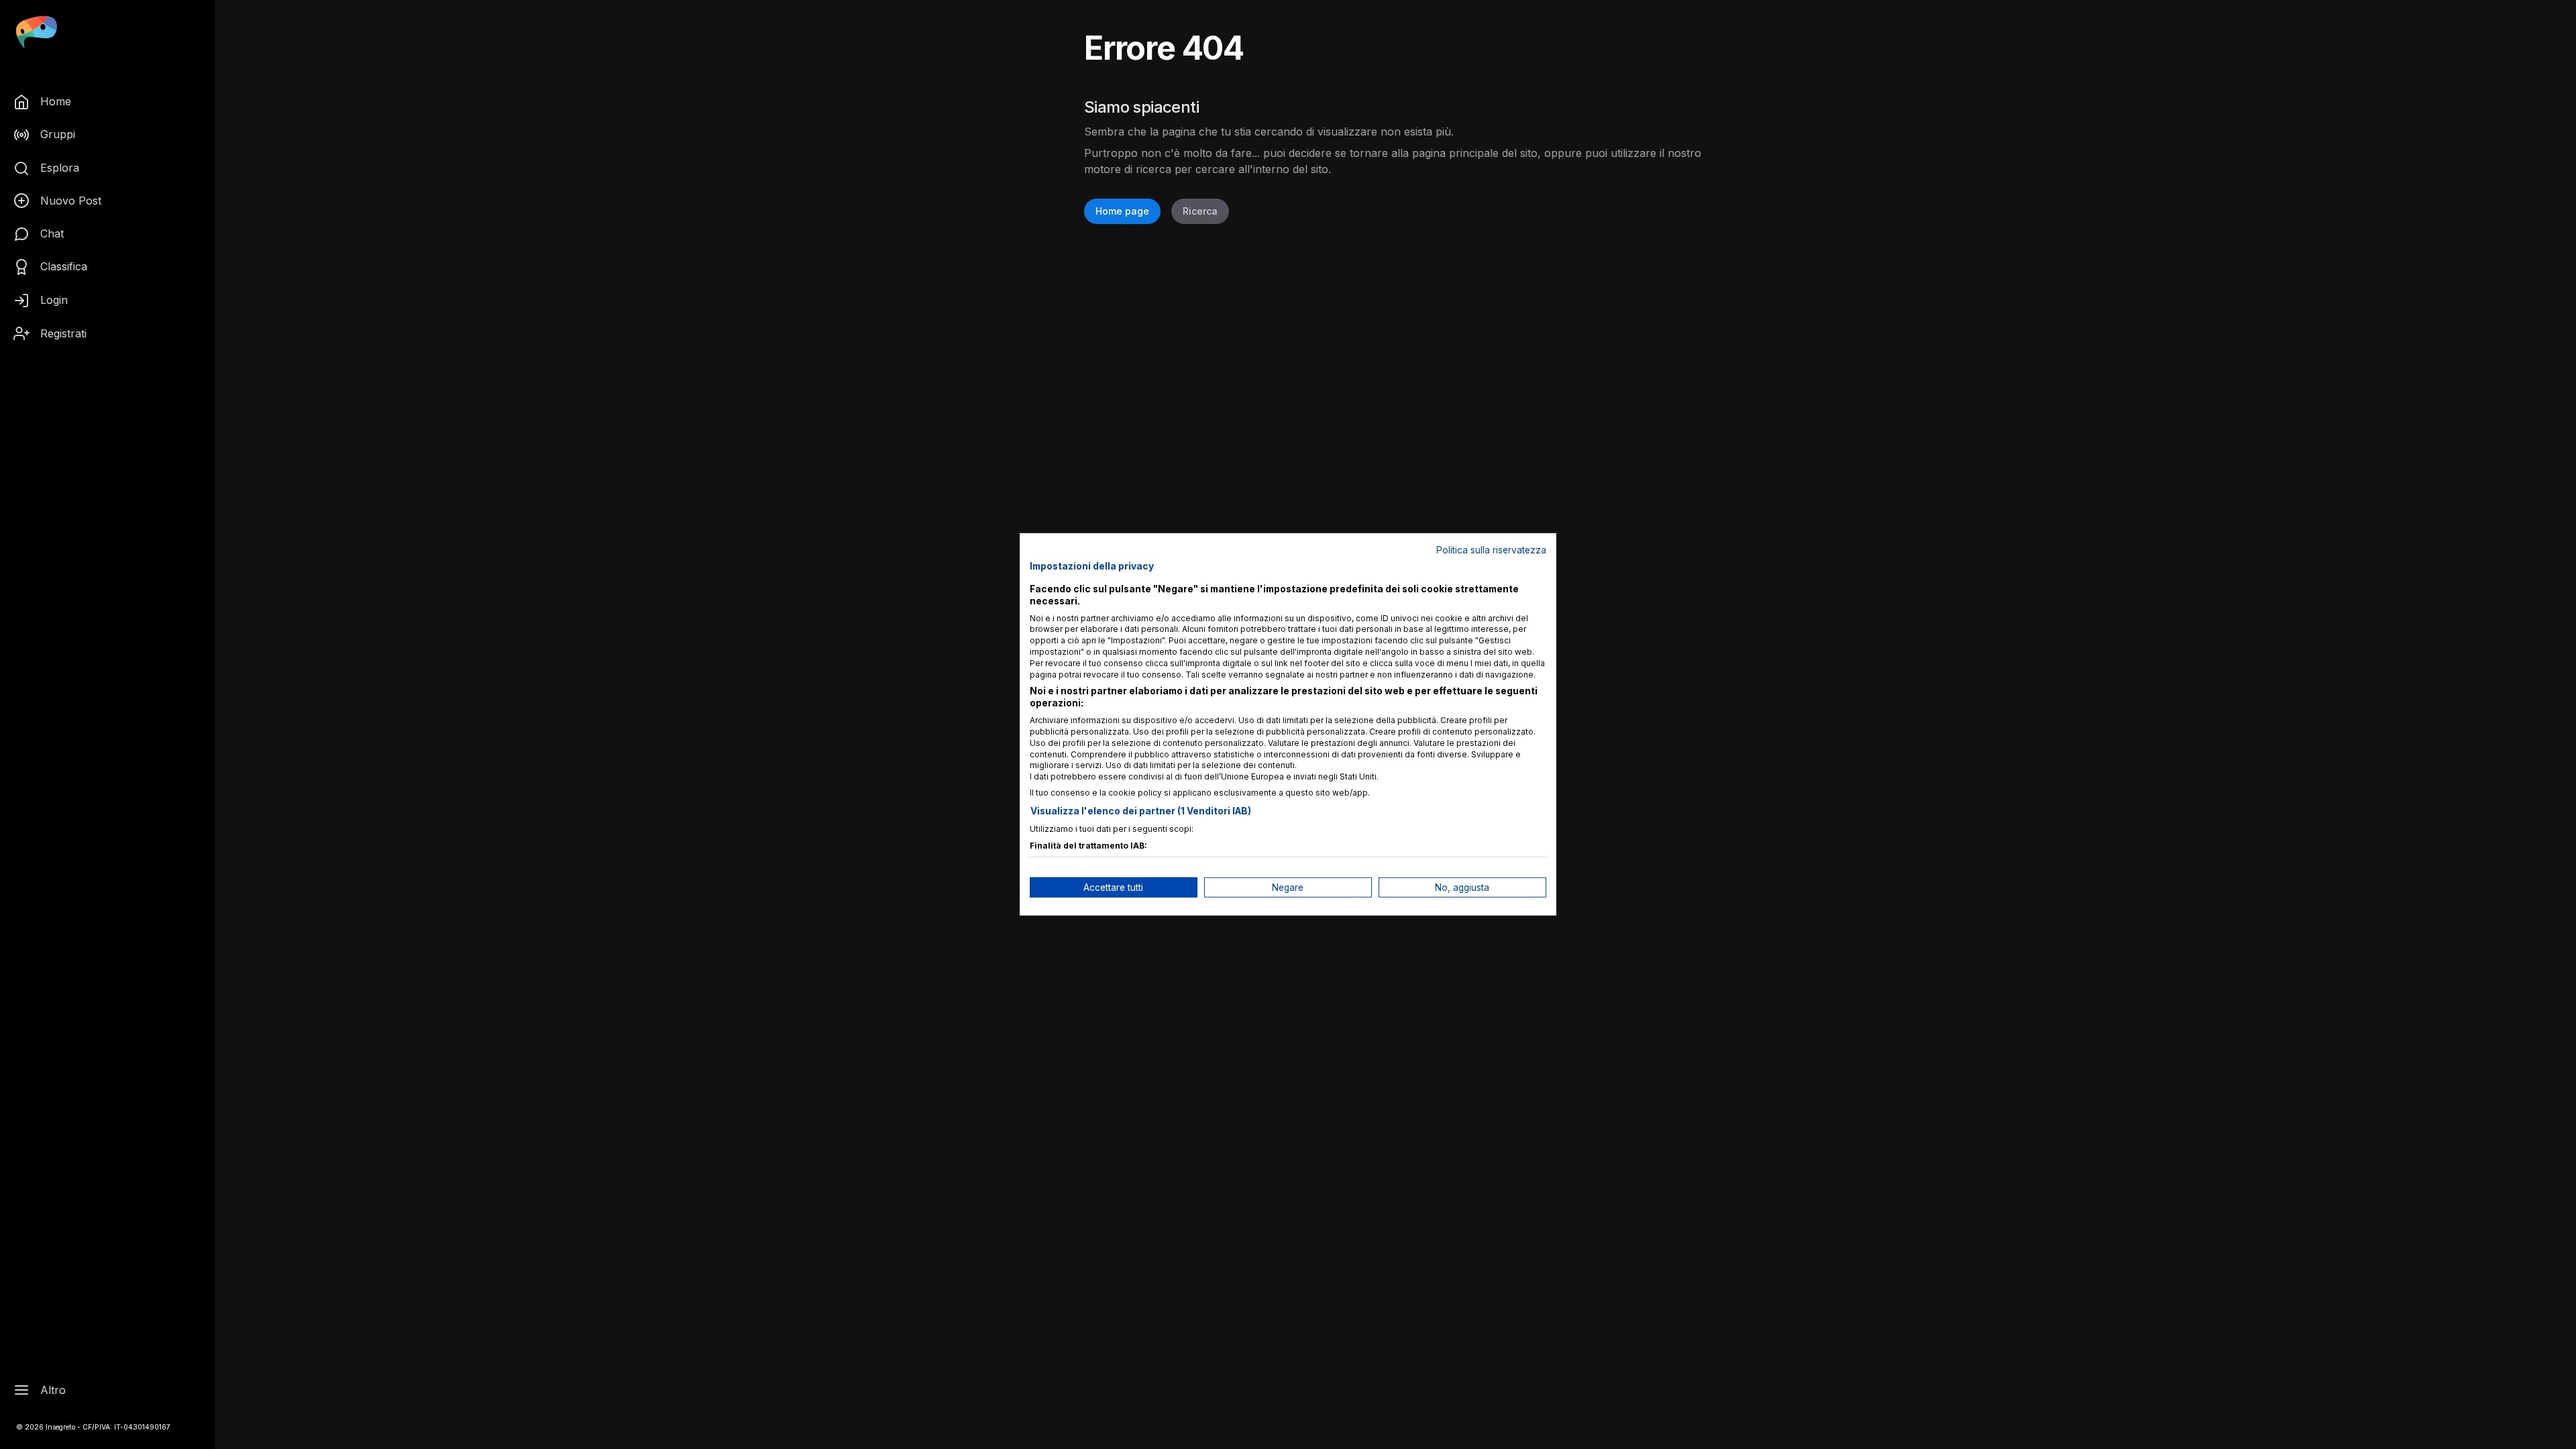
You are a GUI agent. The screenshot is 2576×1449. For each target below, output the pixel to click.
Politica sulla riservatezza (1491, 550)
